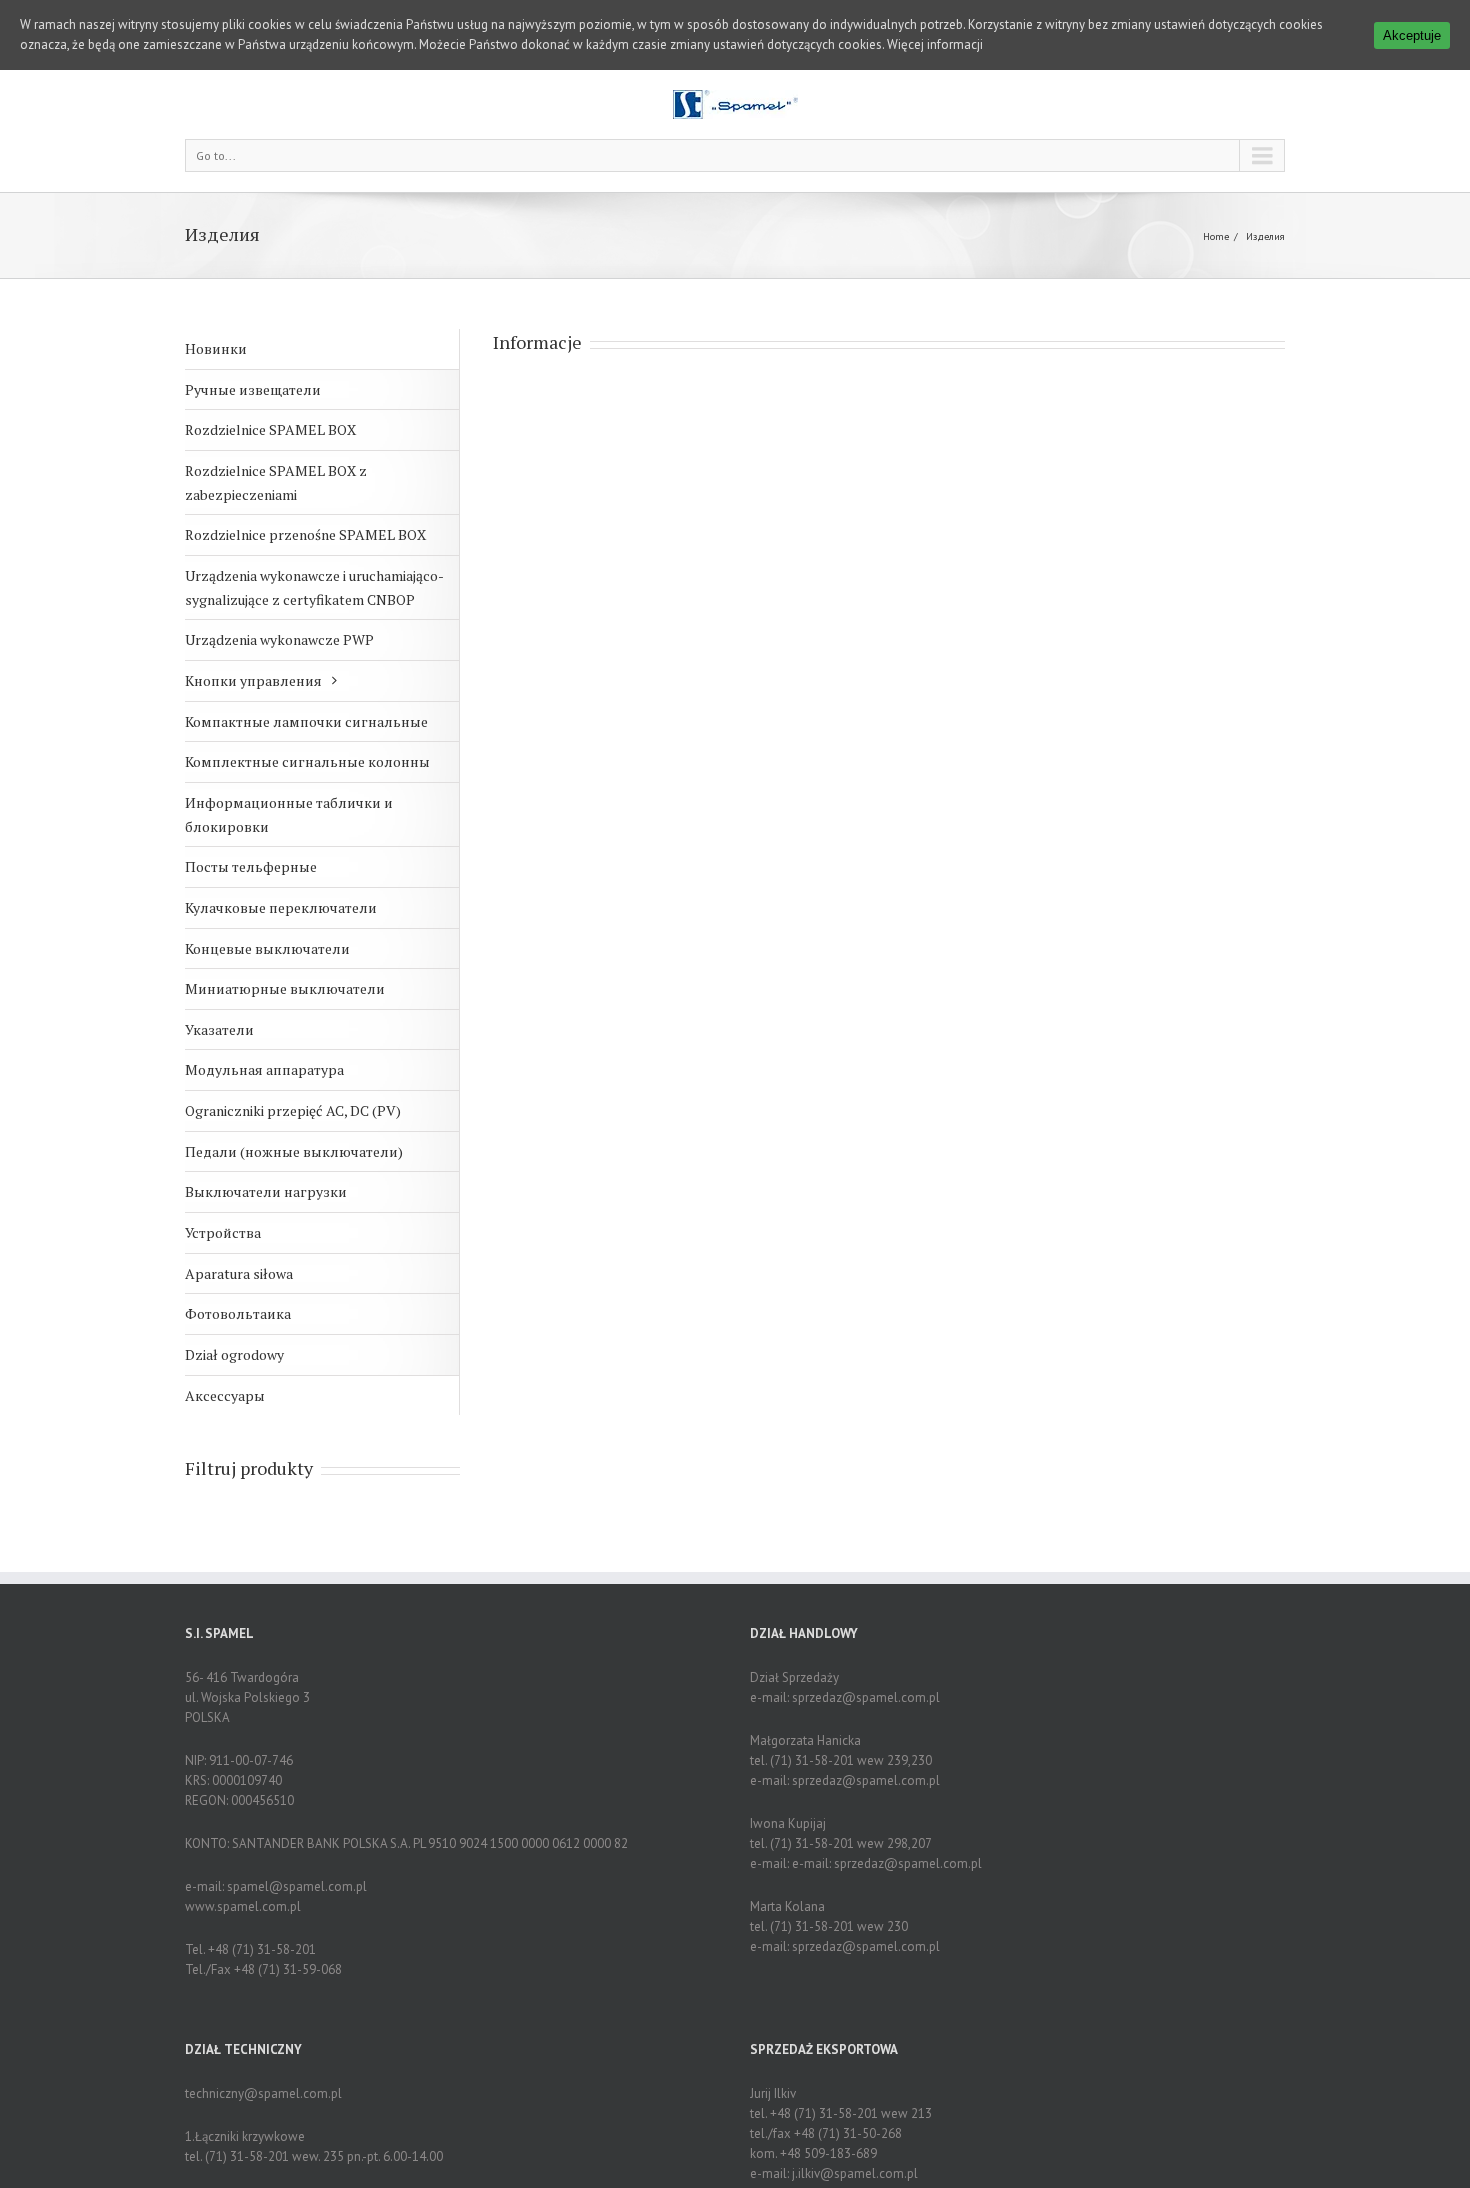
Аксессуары (225, 1395)
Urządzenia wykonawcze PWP (279, 639)
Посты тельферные (251, 866)
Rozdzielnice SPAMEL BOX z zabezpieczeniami (276, 482)
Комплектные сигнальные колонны (307, 761)
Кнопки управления (253, 680)
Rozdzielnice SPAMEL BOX (270, 429)
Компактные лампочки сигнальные (306, 721)
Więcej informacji (935, 44)
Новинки (216, 348)
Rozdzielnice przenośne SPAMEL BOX (305, 534)
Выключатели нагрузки (266, 1191)
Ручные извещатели (253, 389)
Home (1216, 236)
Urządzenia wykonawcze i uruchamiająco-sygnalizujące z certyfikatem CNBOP (314, 587)
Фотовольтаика (238, 1313)
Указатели (219, 1029)
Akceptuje (1412, 35)
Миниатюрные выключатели (285, 988)
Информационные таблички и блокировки (289, 814)
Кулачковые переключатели (281, 907)
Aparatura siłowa (239, 1273)
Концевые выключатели (267, 948)
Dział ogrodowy (234, 1354)
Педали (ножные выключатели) (294, 1151)
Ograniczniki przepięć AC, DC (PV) (293, 1110)
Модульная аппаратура (264, 1069)
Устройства (223, 1232)
